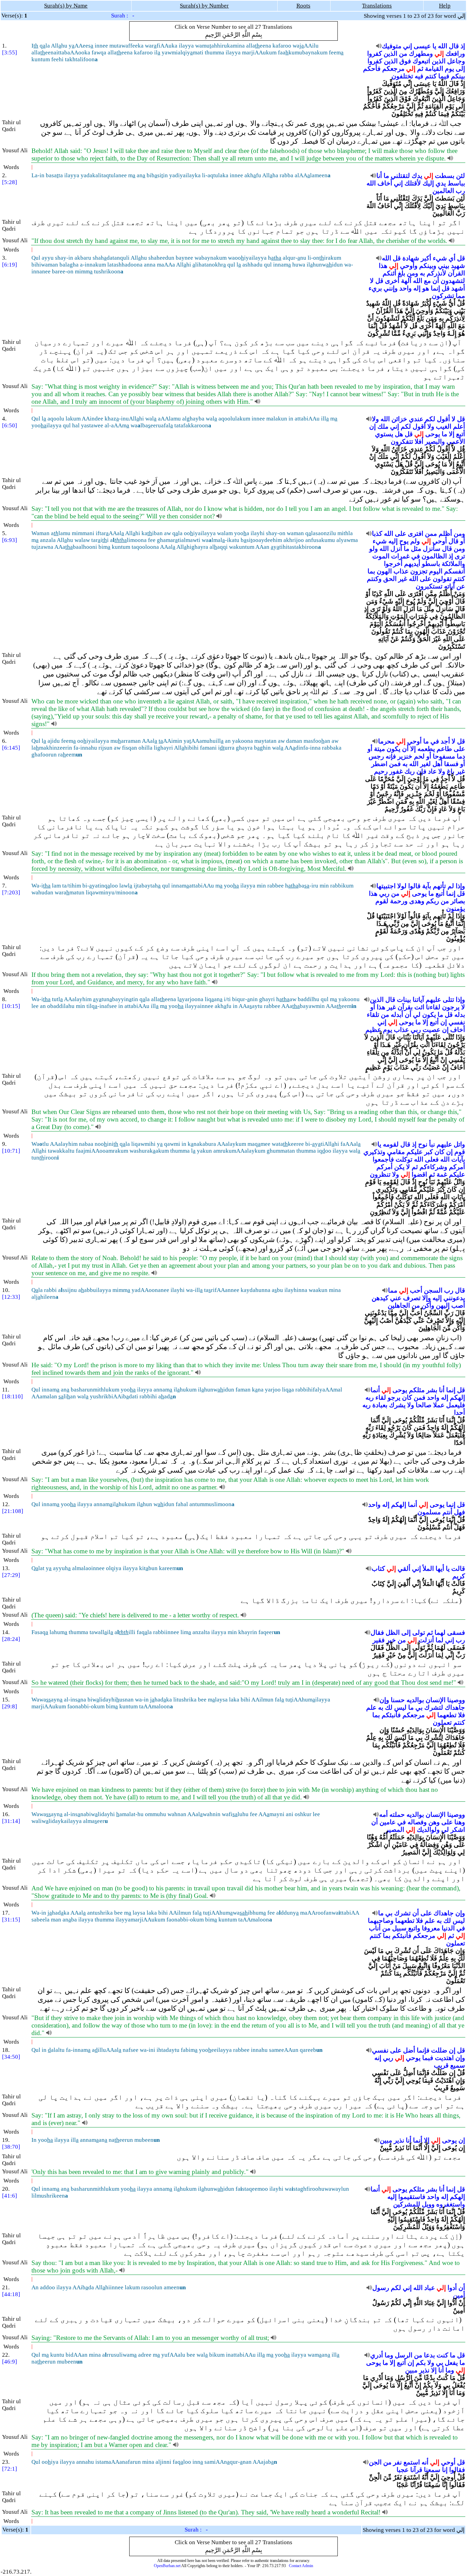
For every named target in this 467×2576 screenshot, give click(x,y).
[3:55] (10, 53)
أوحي (440, 541)
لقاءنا (433, 1007)
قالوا (414, 886)
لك (389, 1707)
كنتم (431, 76)
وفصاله (417, 1822)
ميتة (379, 749)
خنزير (405, 756)
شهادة (411, 258)
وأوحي (409, 266)
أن (436, 281)
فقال (377, 1633)
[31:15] (11, 1920)
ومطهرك (421, 54)
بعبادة (380, 1405)
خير (391, 1640)
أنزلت (426, 1640)
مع (427, 281)
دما (461, 756)
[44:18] (11, 2294)
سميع (458, 2065)
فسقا (451, 764)
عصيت (431, 1030)
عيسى (422, 46)
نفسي (457, 1022)
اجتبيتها (386, 886)
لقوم (382, 901)
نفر (397, 2462)
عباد (430, 2288)
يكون (393, 749)
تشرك (402, 1913)
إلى (460, 69)
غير (403, 579)
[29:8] (10, 1706)
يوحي (413, 2058)
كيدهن (380, 1298)
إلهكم (457, 1397)
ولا (375, 419)
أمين (459, 2295)
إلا (452, 434)
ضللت (439, 2050)
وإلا (426, 1298)
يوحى (433, 434)
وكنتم (374, 579)
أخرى (392, 281)
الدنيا (448, 1928)
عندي (416, 419)
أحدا (459, 1413)
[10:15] (11, 1006)
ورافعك (455, 54)
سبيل (399, 1928)
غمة (442, 1174)
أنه (425, 2462)
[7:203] (11, 892)
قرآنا (416, 2470)
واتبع (414, 1928)
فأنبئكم (391, 1715)
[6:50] (10, 425)
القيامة (434, 69)
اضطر (379, 764)
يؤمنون (456, 909)
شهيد (458, 266)
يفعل (451, 2363)
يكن (399, 1167)
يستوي (384, 434)
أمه (383, 1815)
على (401, 534)
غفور (396, 771)
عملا (439, 1405)
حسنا (398, 1700)
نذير (399, 2140)
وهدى (417, 901)
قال (454, 46)
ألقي (404, 1569)
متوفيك (392, 46)
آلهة (406, 281)
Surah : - (123, 16)
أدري (377, 2355)
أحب (416, 1290)
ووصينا (456, 1700)
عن (461, 586)
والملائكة (453, 564)
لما (439, 1640)
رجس (376, 756)
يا (434, 46)
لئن (461, 176)
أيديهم (412, 564)
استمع (412, 2462)
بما (371, 571)
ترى (460, 556)
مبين (386, 2140)
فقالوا (457, 2470)
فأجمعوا (383, 1159)
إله (417, 288)
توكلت (404, 1159)
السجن (433, 1290)
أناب (375, 1928)
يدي (441, 183)
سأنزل (432, 549)
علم (371, 1707)
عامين (388, 1822)
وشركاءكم (433, 1167)
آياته (449, 586)
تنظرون (380, 1174)
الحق (390, 579)
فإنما (423, 2050)
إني (408, 46)
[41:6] (10, 2196)
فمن (395, 764)
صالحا (424, 1405)
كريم (459, 1576)
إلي (439, 54)
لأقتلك (413, 183)
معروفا (431, 1928)
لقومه (391, 1144)
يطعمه (426, 749)
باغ (451, 771)
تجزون (419, 571)
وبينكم (428, 266)
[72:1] (10, 2469)
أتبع (461, 434)
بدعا (429, 2355)
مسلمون (429, 1512)
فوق (405, 61)
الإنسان (436, 1700)
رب (460, 191)
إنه (378, 2058)
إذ (463, 46)
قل (461, 258)
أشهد (458, 288)
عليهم (433, 1000)
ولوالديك (428, 1830)
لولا (402, 886)
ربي (384, 894)
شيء (440, 258)
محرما (386, 741)
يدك (417, 176)
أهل (437, 764)
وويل (428, 2204)
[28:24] (11, 1639)
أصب (458, 1305)
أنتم (447, 1512)
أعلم (459, 426)
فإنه (391, 756)
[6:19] (10, 265)
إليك (428, 183)
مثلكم (417, 1390)
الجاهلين (399, 1305)
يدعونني (454, 1298)
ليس (400, 1707)
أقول (443, 419)
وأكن (428, 1305)
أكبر (426, 258)
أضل (409, 2050)
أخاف (385, 183)
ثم (420, 69)
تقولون (442, 579)
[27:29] (11, 1575)
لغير (425, 764)
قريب (441, 2065)
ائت (419, 1007)
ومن (412, 273)
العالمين (443, 191)
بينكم (458, 76)
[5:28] (10, 182)
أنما (375, 1390)
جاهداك (455, 1707)
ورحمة (399, 901)
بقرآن (405, 1007)
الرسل (404, 2355)
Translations (377, 6)
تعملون (442, 1723)
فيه (419, 76)
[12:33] (11, 1297)
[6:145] (11, 748)
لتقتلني (400, 176)
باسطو (431, 564)
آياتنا (418, 1000)
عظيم (373, 1030)
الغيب (444, 426)
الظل (393, 1633)
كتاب (378, 1569)
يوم (449, 69)
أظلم (445, 534)
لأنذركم (436, 273)
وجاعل (456, 61)
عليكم (415, 1152)
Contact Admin (301, 2566)
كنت (442, 2355)
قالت (458, 1569)
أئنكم (389, 273)
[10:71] (11, 1151)
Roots (303, 6)
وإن (384, 1700)
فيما (444, 76)
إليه (393, 541)
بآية (427, 886)
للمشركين (407, 2204)
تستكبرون (429, 586)
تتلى (448, 1000)
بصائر (458, 901)
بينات (404, 1000)
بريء (375, 288)
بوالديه (415, 1700)
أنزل (396, 549)
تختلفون (402, 76)
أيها (440, 1569)
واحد (405, 288)
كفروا (375, 54)
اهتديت (444, 2058)
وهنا (460, 1822)
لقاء (381, 1397)
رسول (381, 2288)
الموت (381, 556)
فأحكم (372, 69)
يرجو (394, 1397)
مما (460, 296)
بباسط (456, 183)
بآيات (458, 1159)
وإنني (391, 288)
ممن (431, 534)
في (416, 556)
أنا (379, 176)
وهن (434, 1822)
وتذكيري (374, 1152)
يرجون (451, 1007)
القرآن (456, 273)
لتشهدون (453, 281)
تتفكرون (402, 442)
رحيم (381, 771)
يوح (404, 541)
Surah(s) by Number (204, 6)
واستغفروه (451, 2204)
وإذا (460, 886)
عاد (432, 771)
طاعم (444, 749)
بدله (460, 1015)
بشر (432, 1390)
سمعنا (432, 2470)
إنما (435, 288)
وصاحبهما (381, 1921)
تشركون (443, 296)
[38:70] (11, 2147)
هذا (383, 266)
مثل (416, 549)
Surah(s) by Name (66, 6)
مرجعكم (393, 69)
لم (451, 886)
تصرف (412, 1298)
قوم (460, 1152)
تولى (419, 1633)
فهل (459, 1512)
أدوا (452, 2288)
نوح (423, 1144)
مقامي (396, 1152)
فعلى (432, 1159)
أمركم (457, 1167)
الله (443, 46)
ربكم (432, 901)
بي (419, 1707)
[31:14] (11, 1821)
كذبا (377, 534)
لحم (419, 756)
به (422, 273)
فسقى (456, 1633)
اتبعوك (421, 61)
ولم (415, 541)
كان (439, 1152)
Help (445, 6)
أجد (445, 741)
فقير (379, 1640)
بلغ (402, 273)
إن (372, 426)
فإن (421, 771)
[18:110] (12, 1396)
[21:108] (13, 1511)
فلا (462, 1715)
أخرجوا (393, 564)
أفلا (419, 442)
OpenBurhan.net (167, 2566)
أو (463, 541)
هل (399, 434)
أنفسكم (455, 571)
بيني (444, 266)
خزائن (399, 419)
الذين (390, 54)
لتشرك (434, 1707)
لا (372, 281)
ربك (410, 771)
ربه (370, 1397)
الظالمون (434, 556)
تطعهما (447, 1715)
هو (426, 288)
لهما (440, 1633)
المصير (395, 1830)
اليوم (436, 571)
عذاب (401, 571)
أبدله (397, 1015)
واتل (459, 1144)
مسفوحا (444, 756)
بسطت (445, 176)
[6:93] (10, 540)
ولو (373, 549)
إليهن (443, 1305)
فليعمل (456, 1405)
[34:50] (11, 2057)
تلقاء (373, 1015)
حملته (397, 1815)
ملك (383, 426)
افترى (416, 534)
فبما (428, 2058)
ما (386, 176)
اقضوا (419, 1174)
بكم (421, 2363)
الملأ (428, 1569)
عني (396, 1298)
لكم (430, 419)
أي (452, 258)
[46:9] (10, 2362)
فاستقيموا (412, 2197)
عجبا (403, 2470)
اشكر (458, 1830)
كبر (429, 1152)
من (403, 54)
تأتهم (439, 886)
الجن (375, 2462)
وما (389, 2355)
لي (417, 1015)
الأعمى (456, 442)
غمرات (400, 556)
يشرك (397, 1405)
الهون (384, 571)
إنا (445, 2470)
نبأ (432, 1144)
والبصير (435, 442)
